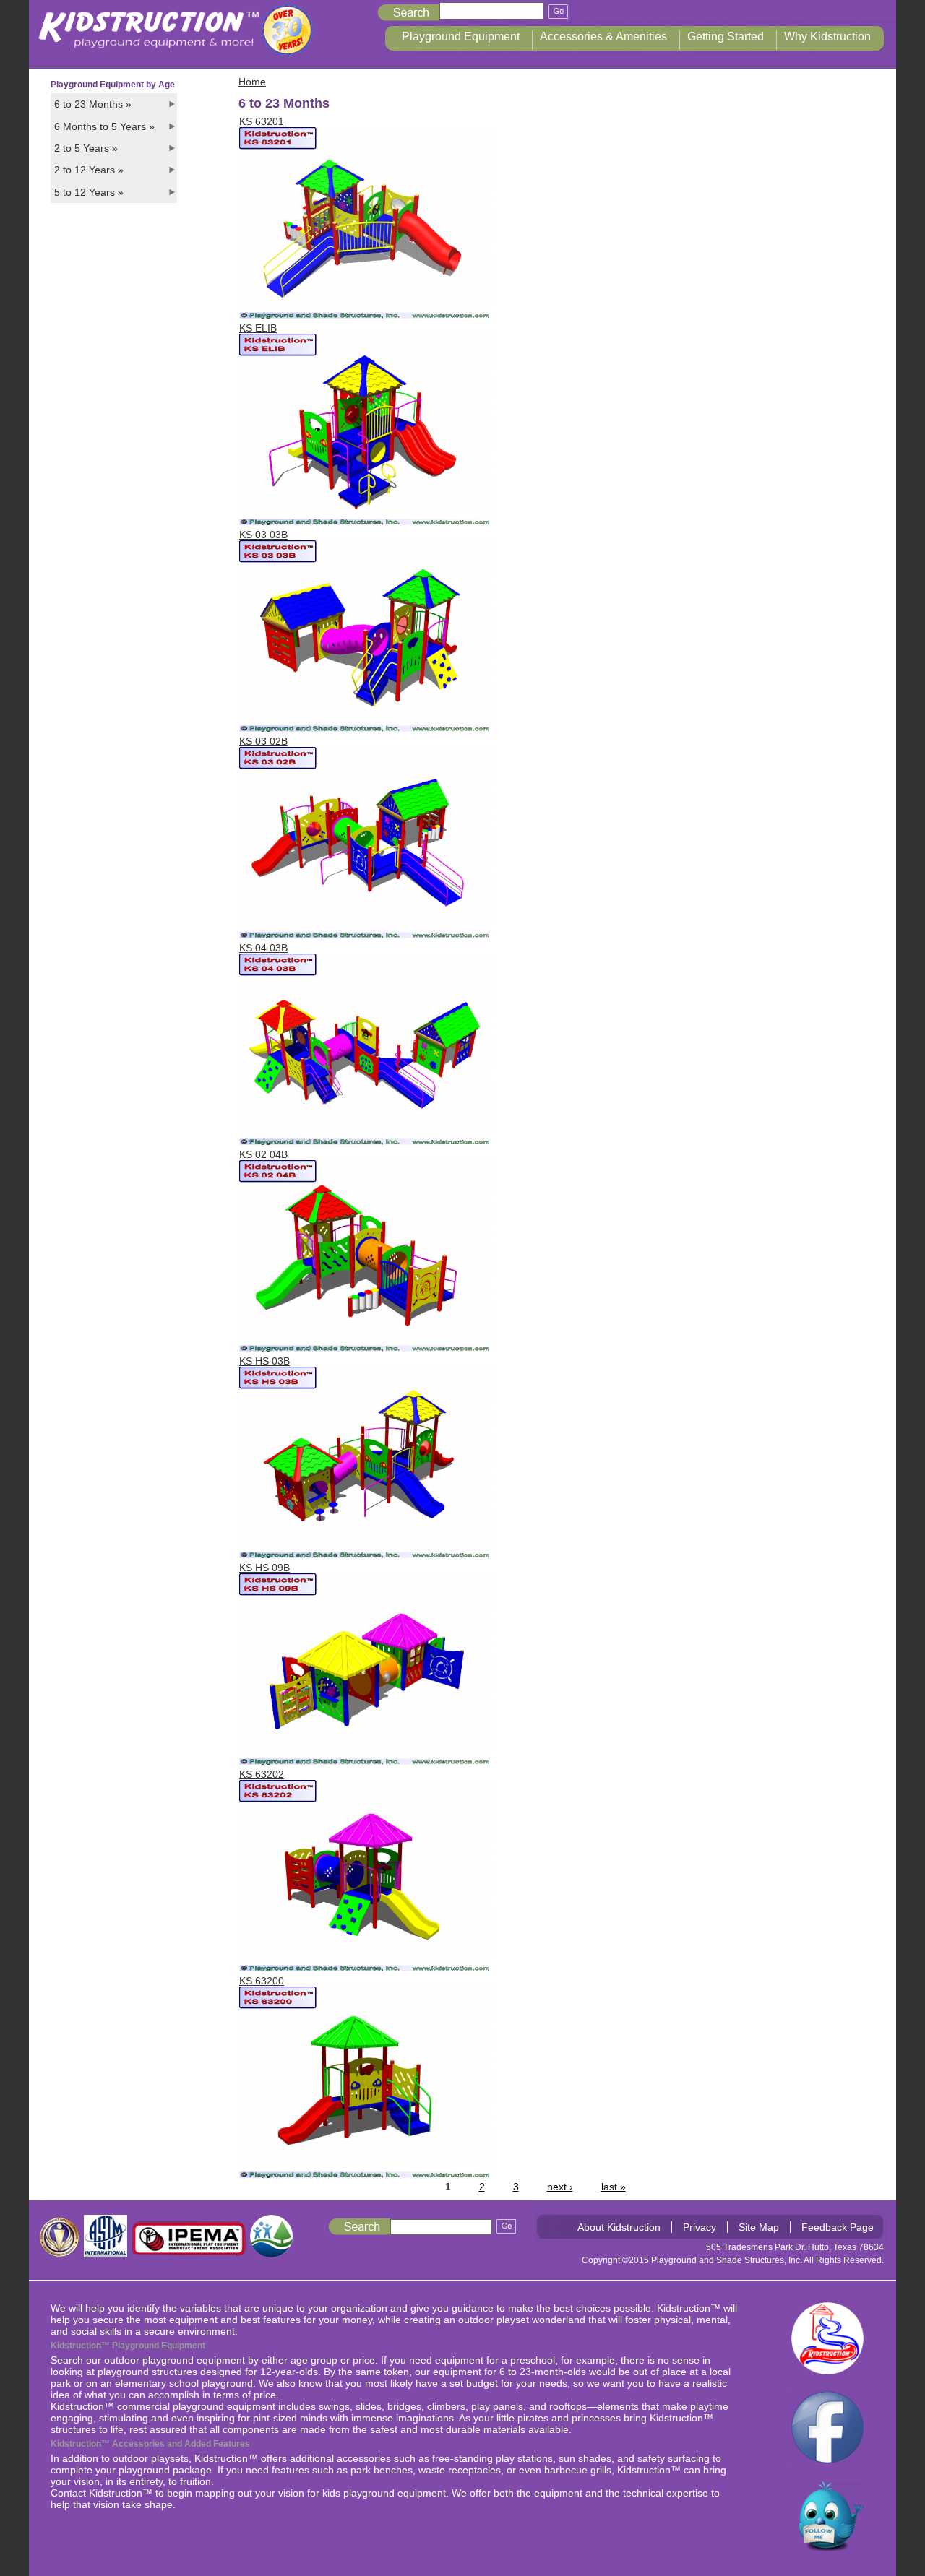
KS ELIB (258, 328)
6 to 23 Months (93, 104)
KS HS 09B (264, 1568)
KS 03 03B (263, 535)
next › (560, 2187)
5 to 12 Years (89, 192)
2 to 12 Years (89, 170)
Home (252, 82)
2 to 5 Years (86, 148)
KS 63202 (262, 1774)
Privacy (700, 2227)
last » (614, 2187)
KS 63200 (262, 1981)
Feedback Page (838, 2227)
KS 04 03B (263, 948)
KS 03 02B (263, 741)
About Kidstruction (619, 2227)
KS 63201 (262, 121)
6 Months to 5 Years (104, 126)
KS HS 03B (264, 1361)
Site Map (759, 2227)
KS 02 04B (263, 1154)
